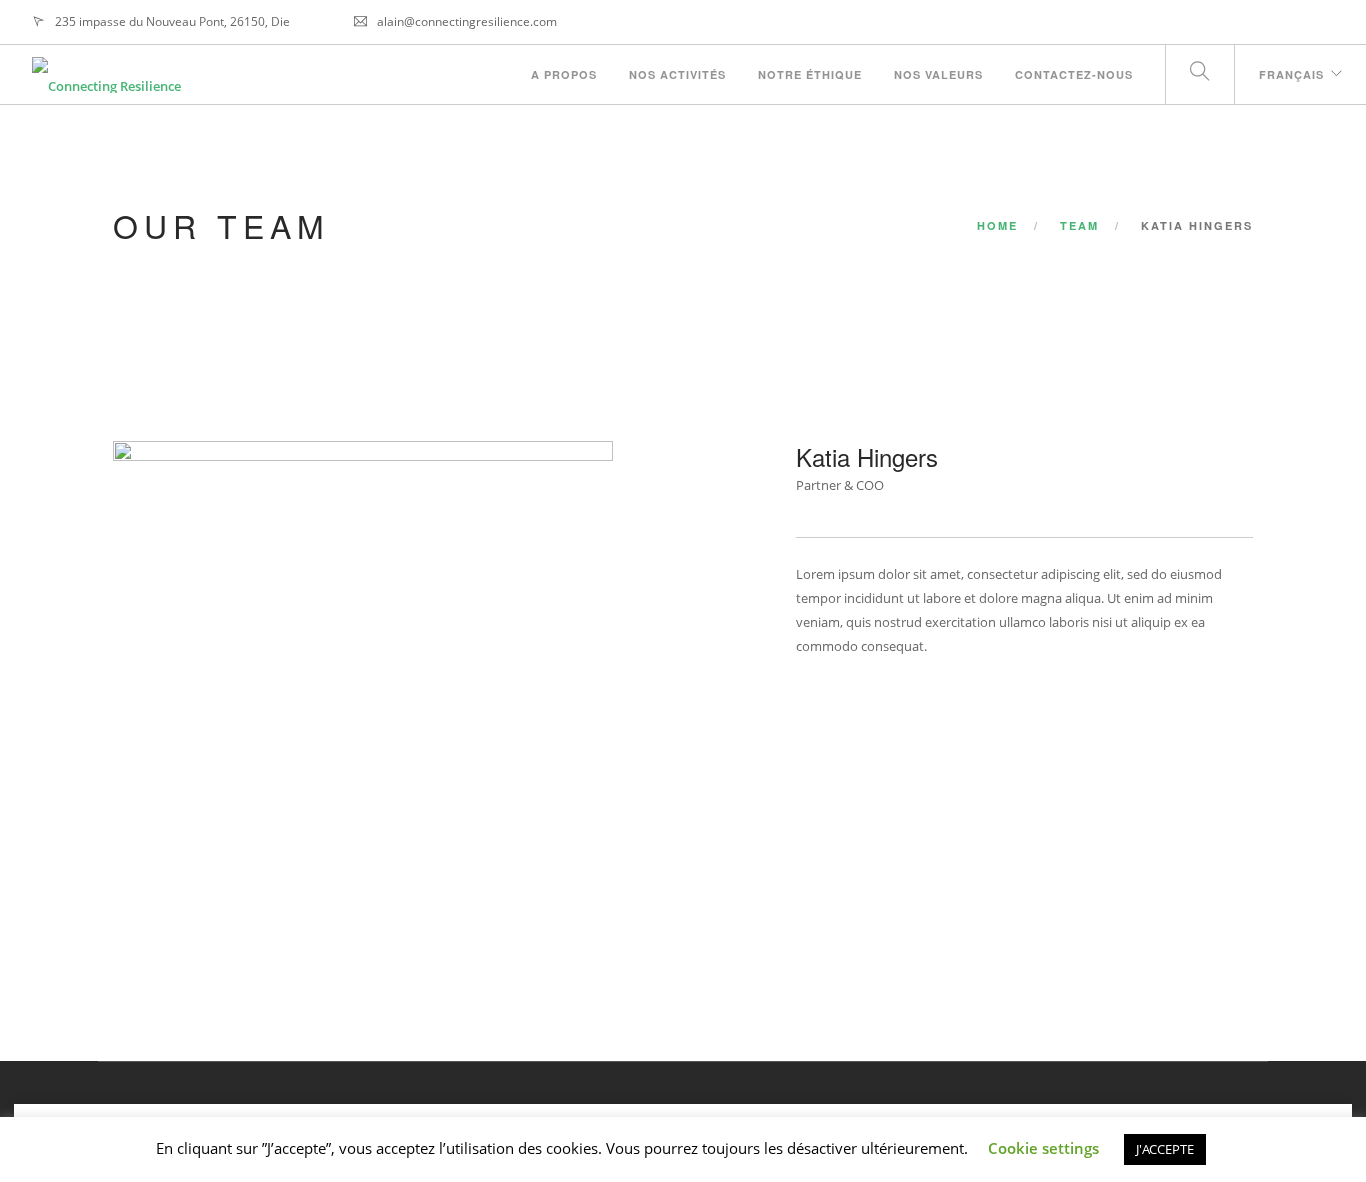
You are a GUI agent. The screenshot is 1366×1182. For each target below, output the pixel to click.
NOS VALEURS (938, 74)
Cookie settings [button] (1043, 1148)
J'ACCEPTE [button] (1165, 1149)
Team (1079, 225)
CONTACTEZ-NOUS (1074, 74)
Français (1291, 74)
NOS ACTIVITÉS (677, 74)
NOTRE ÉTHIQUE (810, 74)
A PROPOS (564, 74)
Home (997, 225)
